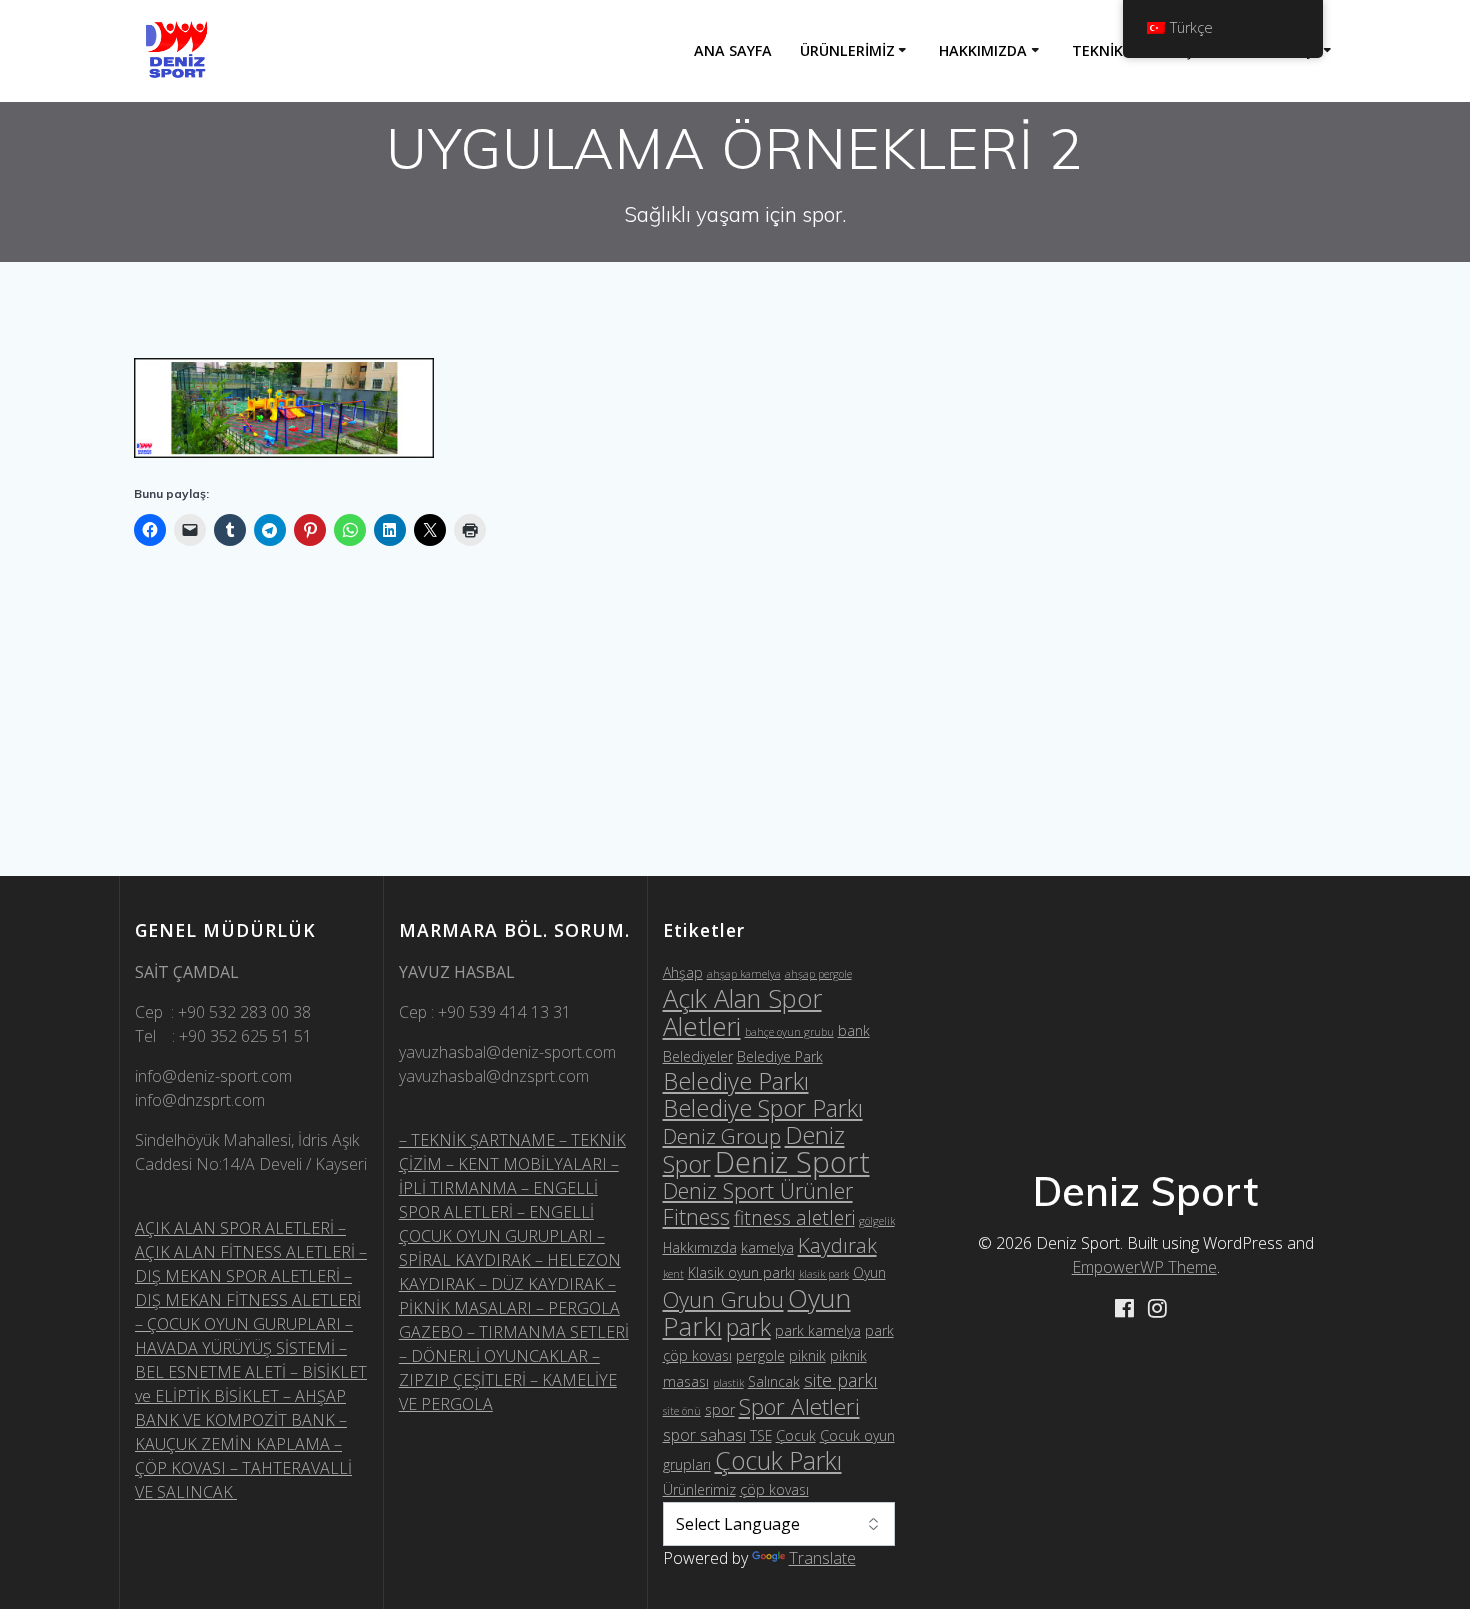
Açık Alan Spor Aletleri (742, 1012)
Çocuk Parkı (778, 1460)
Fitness (696, 1216)
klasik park (824, 1274)
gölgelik (877, 1221)
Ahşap (683, 972)
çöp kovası (774, 1489)
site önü (682, 1411)
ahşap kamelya (744, 974)
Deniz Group (722, 1136)
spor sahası (704, 1435)
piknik (807, 1355)
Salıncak (774, 1381)
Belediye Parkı (736, 1081)
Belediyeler (698, 1056)
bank (854, 1030)
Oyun (869, 1272)
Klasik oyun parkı (741, 1272)
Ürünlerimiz (847, 50)
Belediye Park (780, 1056)
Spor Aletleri (799, 1406)
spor (720, 1409)
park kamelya (818, 1330)
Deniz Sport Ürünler (758, 1190)
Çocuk (796, 1435)
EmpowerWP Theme (1144, 1267)
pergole (760, 1355)
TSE (761, 1435)
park (748, 1327)
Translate (822, 1558)
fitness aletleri (794, 1217)
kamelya (767, 1247)
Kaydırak (837, 1245)
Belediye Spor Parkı (763, 1108)
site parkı (841, 1380)
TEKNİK (1097, 50)
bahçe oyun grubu (789, 1032)
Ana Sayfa (733, 50)
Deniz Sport (792, 1162)
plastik (728, 1383)
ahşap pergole (818, 974)
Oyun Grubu (723, 1299)
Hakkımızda (983, 50)
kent (673, 1274)
